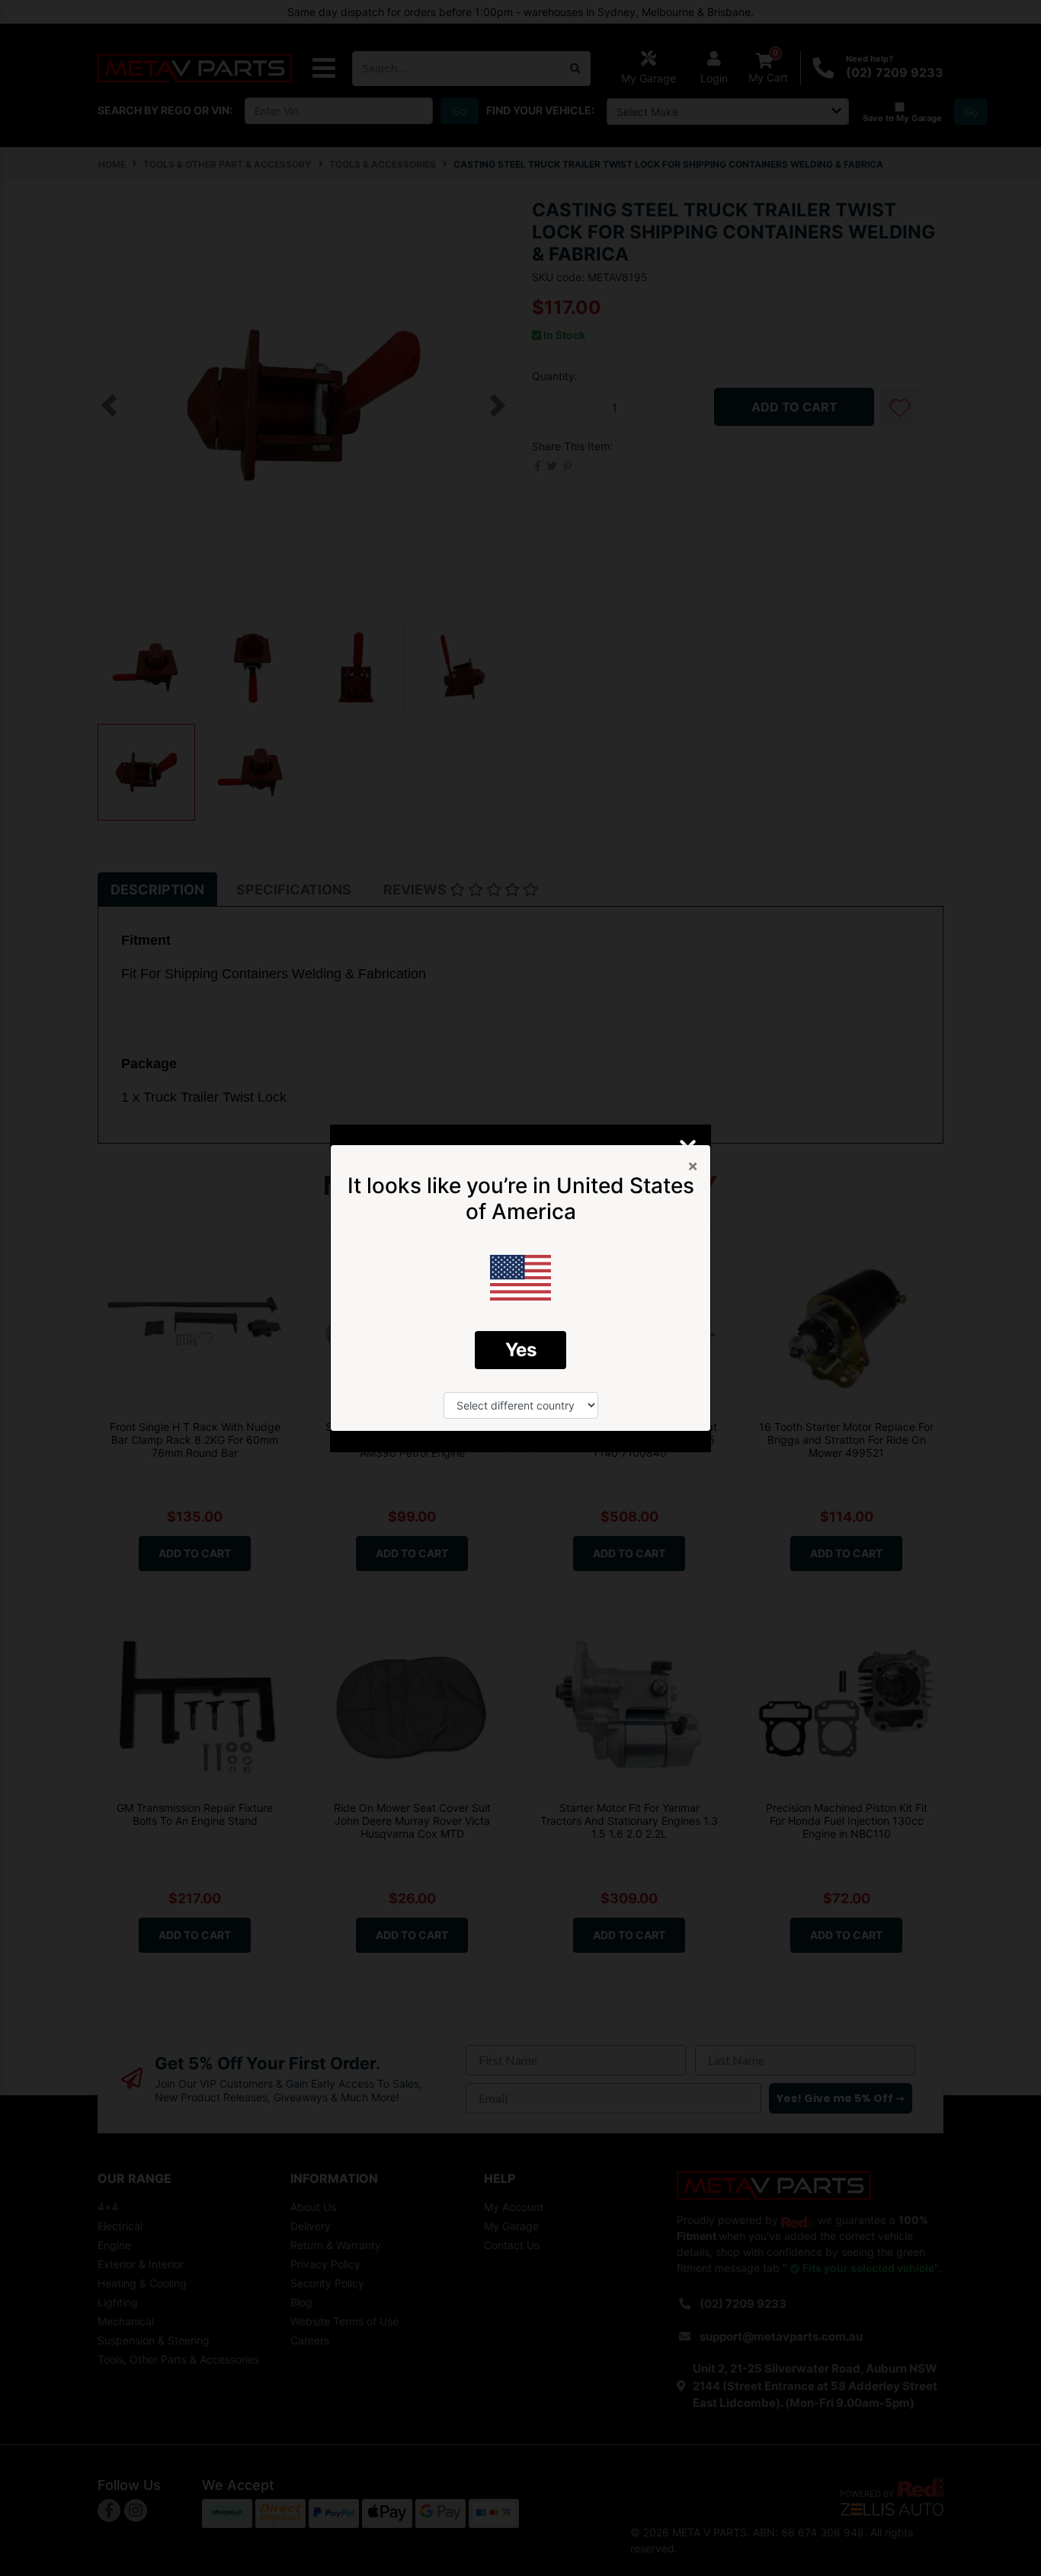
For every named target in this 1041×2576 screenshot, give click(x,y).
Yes (521, 1350)
